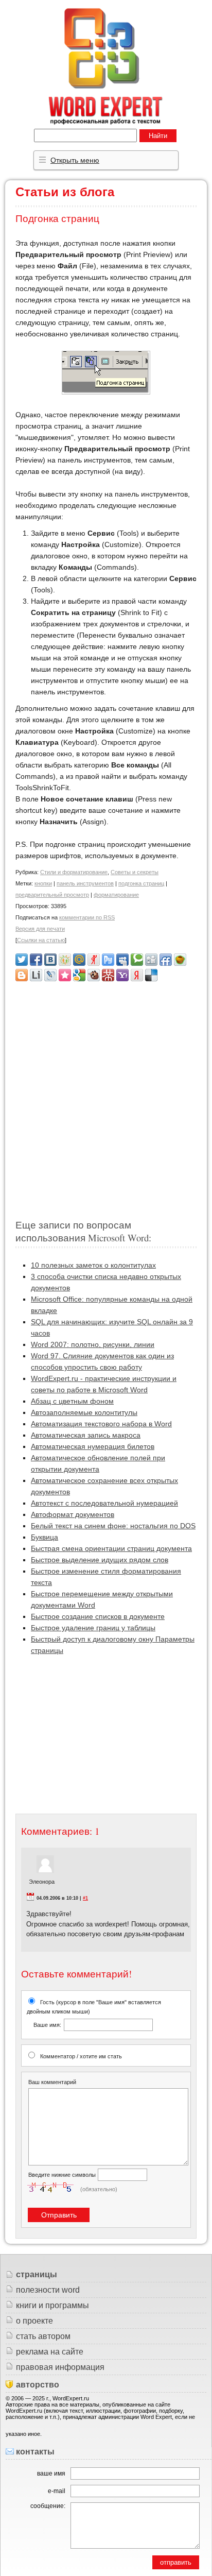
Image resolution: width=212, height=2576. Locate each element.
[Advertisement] (106, 1096)
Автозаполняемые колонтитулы (84, 1412)
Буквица (45, 1537)
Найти (158, 136)
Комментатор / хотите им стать (81, 2056)
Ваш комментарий (52, 2082)
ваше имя (51, 2473)
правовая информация (60, 2367)
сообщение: (48, 2506)
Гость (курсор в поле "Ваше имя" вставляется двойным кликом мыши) (94, 2013)
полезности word (48, 2290)
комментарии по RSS (87, 917)
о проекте (34, 2321)
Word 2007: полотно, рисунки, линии (93, 1344)
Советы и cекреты (135, 872)
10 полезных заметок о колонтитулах (93, 1265)
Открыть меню (75, 160)
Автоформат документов (73, 1514)
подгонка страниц (141, 883)
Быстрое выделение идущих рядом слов (100, 1560)
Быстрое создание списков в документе (98, 1616)
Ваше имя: (47, 2025)
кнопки (43, 883)
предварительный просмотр (52, 895)
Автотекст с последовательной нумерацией (104, 1503)
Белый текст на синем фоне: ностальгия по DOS (113, 1526)
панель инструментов (85, 883)
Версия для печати (40, 929)
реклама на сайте (50, 2352)
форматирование (116, 895)
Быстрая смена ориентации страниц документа (111, 1548)
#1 (85, 1898)
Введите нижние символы (62, 2175)
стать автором (43, 2336)
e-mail (57, 2491)
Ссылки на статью (41, 940)
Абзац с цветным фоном (72, 1401)
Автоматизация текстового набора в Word (101, 1424)
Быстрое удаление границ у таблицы (93, 1628)
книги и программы (52, 2305)
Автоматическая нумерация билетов (93, 1446)
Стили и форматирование (74, 872)
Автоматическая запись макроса (86, 1435)
